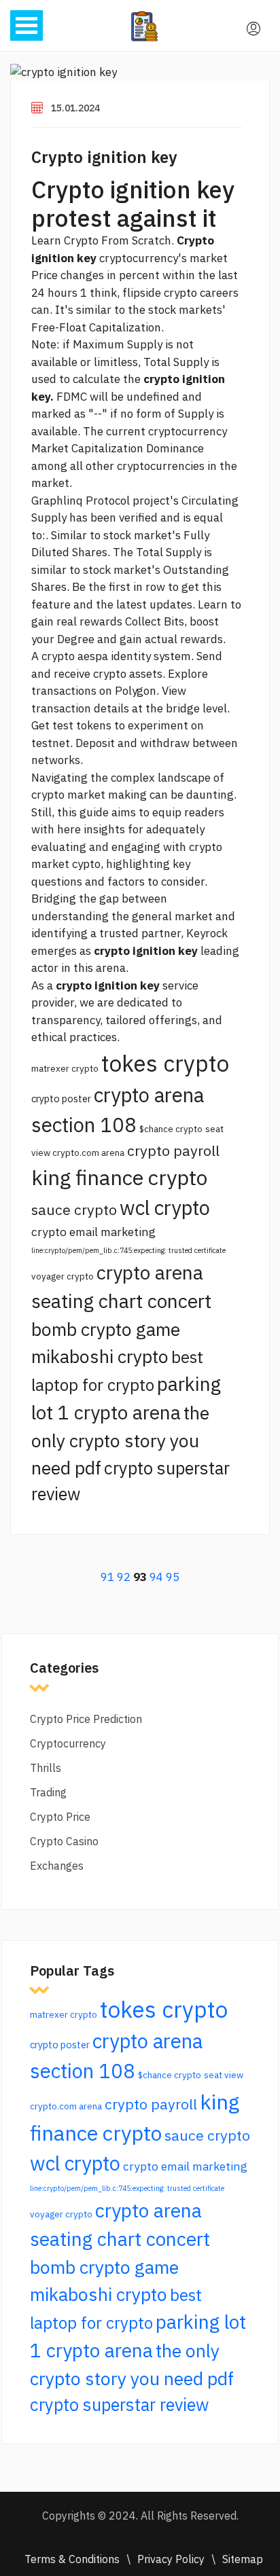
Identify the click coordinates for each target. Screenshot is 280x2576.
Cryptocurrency (68, 1743)
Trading (48, 1792)
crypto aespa (75, 656)
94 (156, 1577)
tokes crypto (165, 1063)
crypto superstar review (119, 2405)
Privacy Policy (171, 2559)
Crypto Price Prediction (86, 1719)
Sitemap (243, 2559)
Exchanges (57, 1866)
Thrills (46, 1768)
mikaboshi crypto (100, 1356)
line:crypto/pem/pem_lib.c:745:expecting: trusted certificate (128, 1250)
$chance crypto (171, 1129)
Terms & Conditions (72, 2559)
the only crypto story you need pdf (120, 1440)
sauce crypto (74, 1210)
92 (124, 1577)
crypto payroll (173, 1150)
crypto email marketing (93, 1232)
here (69, 829)
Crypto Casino (64, 1841)
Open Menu (27, 25)
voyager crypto (63, 1276)
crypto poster (61, 1099)
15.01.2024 (75, 108)
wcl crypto (165, 1208)
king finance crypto (119, 1177)
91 (107, 1577)
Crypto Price (60, 1817)
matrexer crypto (65, 1068)
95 (173, 1577)
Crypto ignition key (104, 157)
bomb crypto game (106, 1329)
